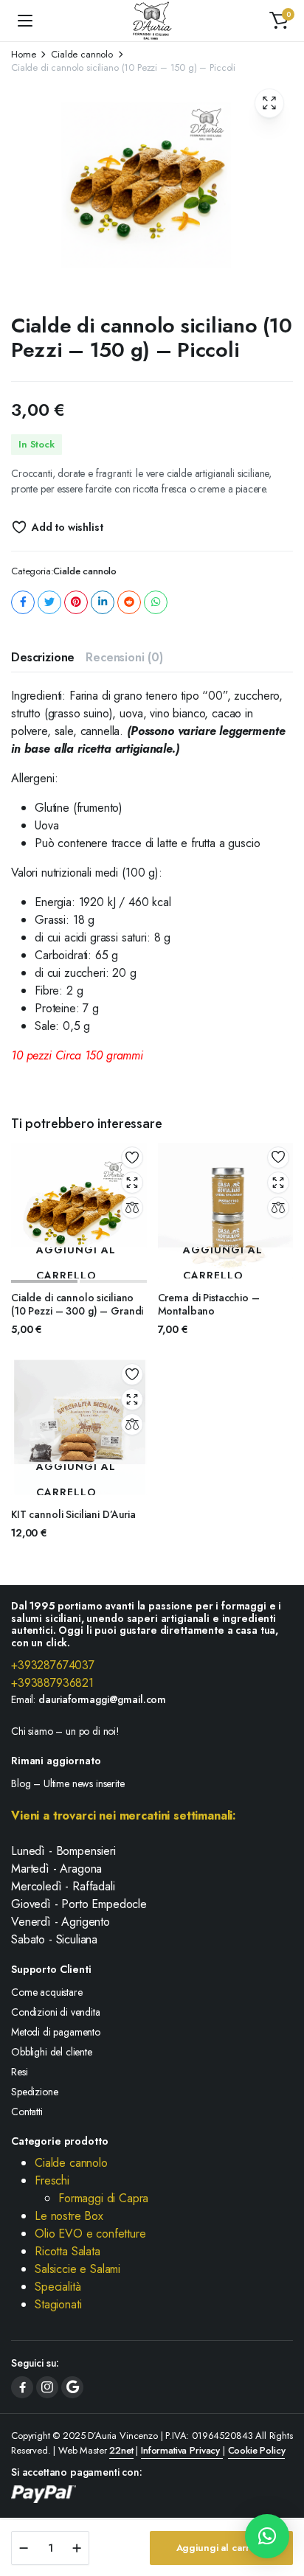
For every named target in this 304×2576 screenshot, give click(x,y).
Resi (19, 2072)
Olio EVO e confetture (90, 2234)
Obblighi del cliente (52, 2052)
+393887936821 (54, 1683)
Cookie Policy (257, 2450)
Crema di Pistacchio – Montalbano (209, 1304)
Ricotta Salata (68, 2251)
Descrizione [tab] (43, 657)
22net (121, 2450)
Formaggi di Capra (103, 2198)
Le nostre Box (69, 2216)
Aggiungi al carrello (221, 2548)
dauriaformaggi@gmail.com (102, 1699)
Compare (132, 1208)
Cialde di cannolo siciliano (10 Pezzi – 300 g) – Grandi (77, 1304)
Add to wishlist (67, 527)
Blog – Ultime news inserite (68, 1783)
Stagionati (58, 2304)
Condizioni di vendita (56, 2012)
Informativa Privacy (182, 2450)
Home (23, 54)
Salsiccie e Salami (77, 2269)
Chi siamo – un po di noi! (65, 1731)
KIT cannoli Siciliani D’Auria (73, 1514)
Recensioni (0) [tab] (124, 657)
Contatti (27, 2112)
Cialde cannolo (82, 54)
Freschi (52, 2180)
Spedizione (34, 2092)
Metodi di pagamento (56, 2032)
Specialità (58, 2287)
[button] (279, 21)
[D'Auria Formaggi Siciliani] (152, 21)
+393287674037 (55, 1665)
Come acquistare (47, 1992)
